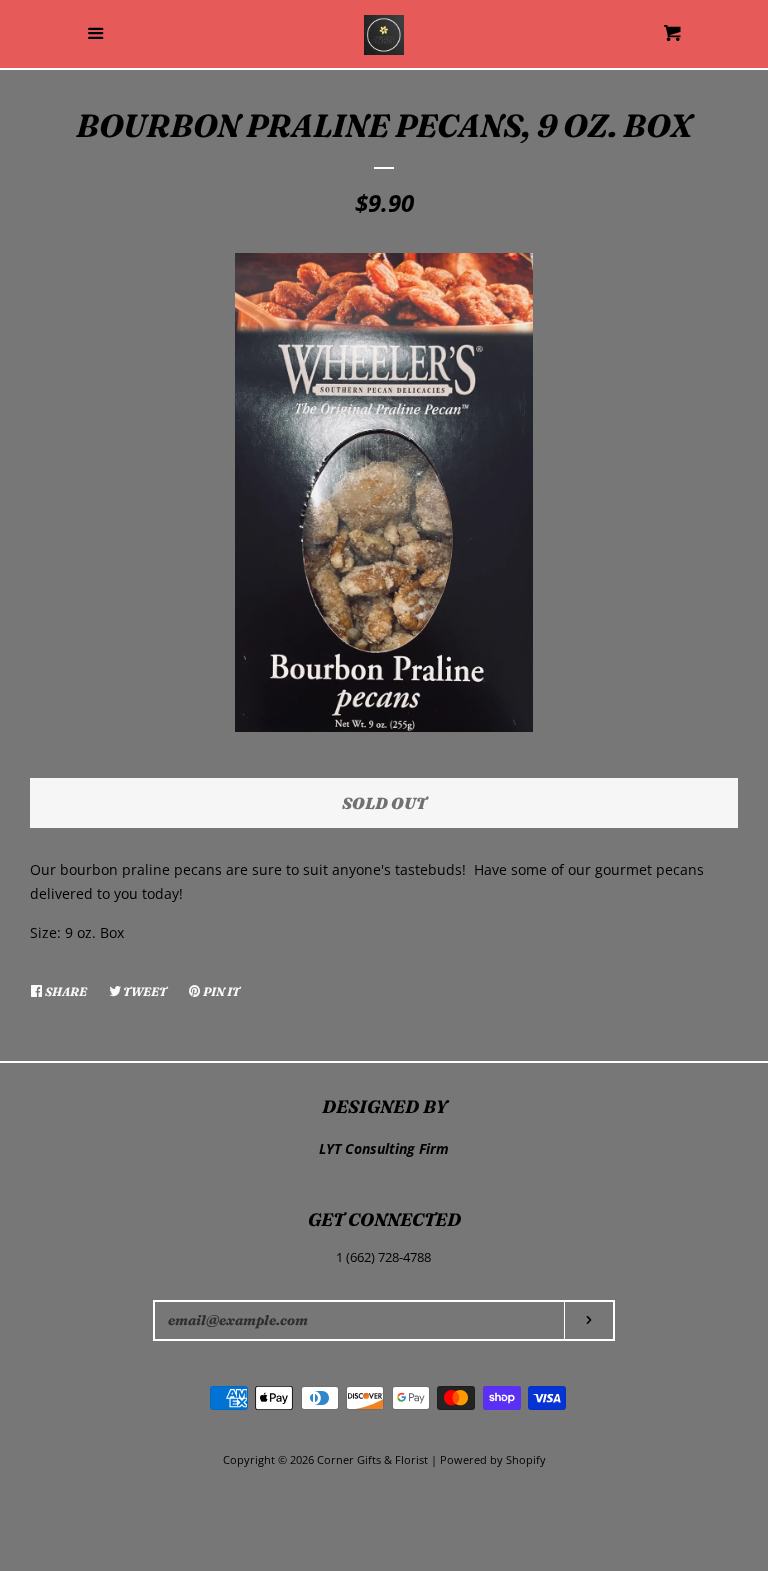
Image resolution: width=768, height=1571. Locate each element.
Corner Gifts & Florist (374, 1459)
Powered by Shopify (493, 1459)
